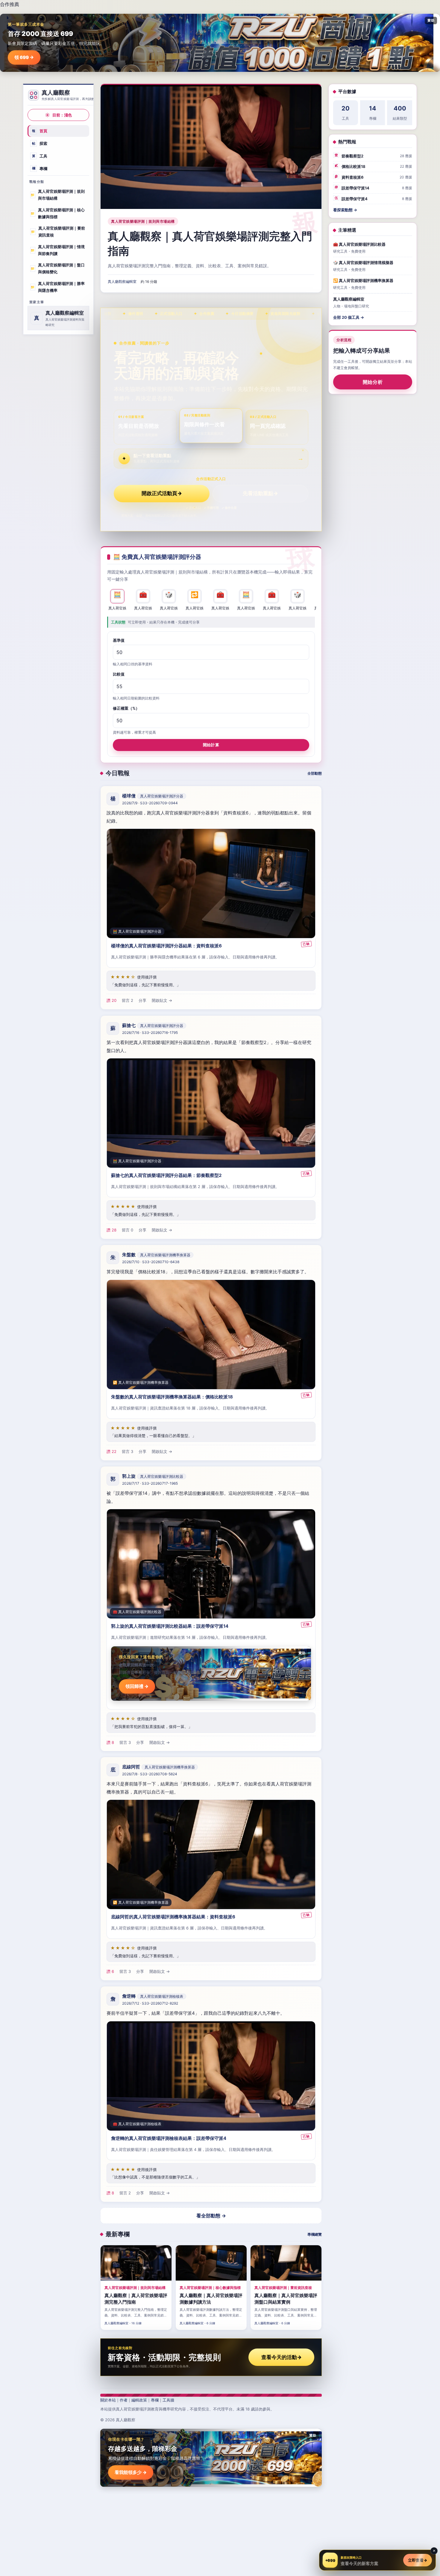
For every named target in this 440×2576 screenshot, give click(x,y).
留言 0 (128, 1230)
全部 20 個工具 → (349, 317)
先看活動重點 (260, 493)
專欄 (40, 168)
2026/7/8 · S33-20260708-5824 (150, 1774)
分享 (142, 1001)
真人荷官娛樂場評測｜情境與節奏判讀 (57, 250)
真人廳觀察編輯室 (122, 282)
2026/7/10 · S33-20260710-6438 (151, 1262)
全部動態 (315, 773)
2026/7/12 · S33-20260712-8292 (150, 2003)
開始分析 (373, 382)
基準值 (119, 640)
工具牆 (168, 2400)
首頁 (40, 131)
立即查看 (418, 2560)
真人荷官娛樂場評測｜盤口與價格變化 (57, 268)
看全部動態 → (211, 2216)
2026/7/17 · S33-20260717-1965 (150, 1483)
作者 (124, 2400)
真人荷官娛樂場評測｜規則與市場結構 (57, 195)
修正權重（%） (126, 708)
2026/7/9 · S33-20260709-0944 (150, 803)
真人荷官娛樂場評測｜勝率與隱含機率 (57, 287)
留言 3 (128, 1451)
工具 (40, 156)
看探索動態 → (345, 210)
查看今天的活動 (282, 2357)
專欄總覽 (315, 2234)
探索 (40, 143)
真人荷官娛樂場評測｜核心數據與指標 (57, 213)
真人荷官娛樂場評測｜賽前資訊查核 (58, 232)
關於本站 (108, 2400)
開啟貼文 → (162, 1001)
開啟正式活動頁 (162, 493)
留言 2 (128, 1001)
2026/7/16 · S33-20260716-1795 (150, 1033)
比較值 (119, 674)
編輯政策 (139, 2400)
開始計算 (211, 744)
